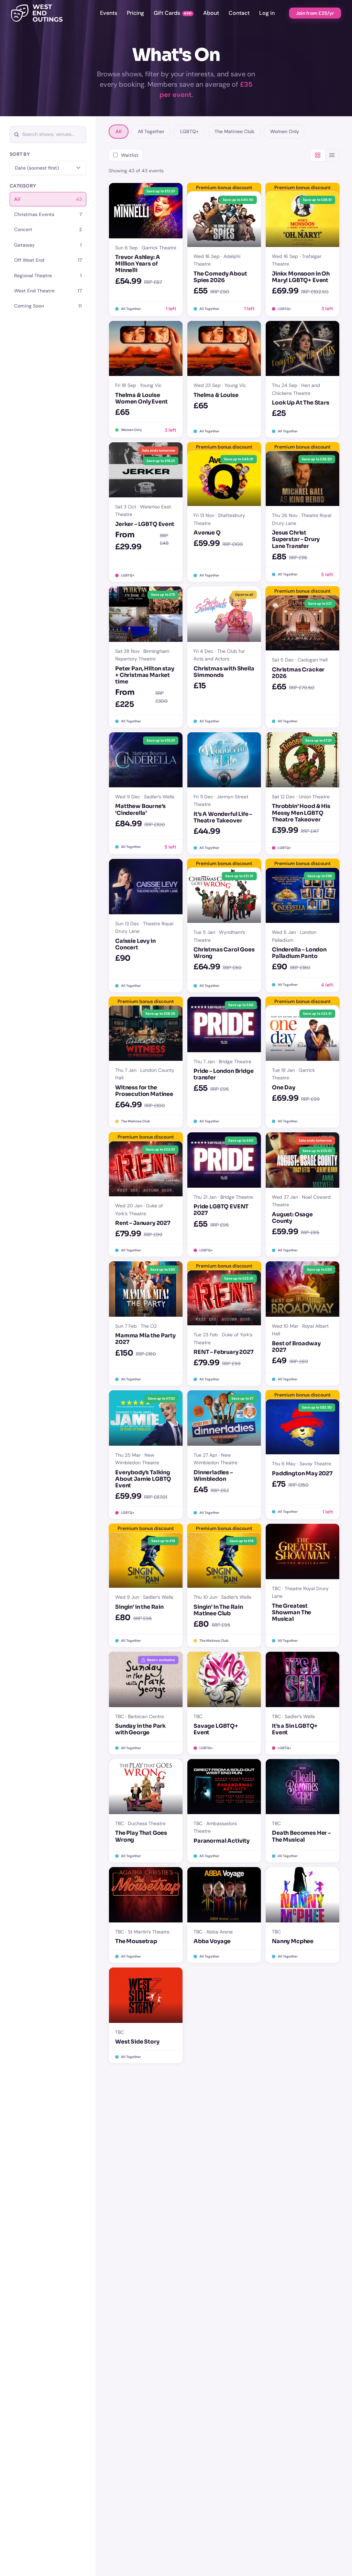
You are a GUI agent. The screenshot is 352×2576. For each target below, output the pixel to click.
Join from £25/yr (315, 13)
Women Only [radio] (285, 131)
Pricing (135, 13)
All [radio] (119, 131)
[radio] (48, 199)
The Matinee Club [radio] (234, 131)
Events (109, 13)
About (211, 13)
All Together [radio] (151, 131)
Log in (267, 13)
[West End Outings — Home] (37, 13)
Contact (239, 13)
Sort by (20, 154)
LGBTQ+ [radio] (189, 131)
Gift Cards (167, 13)
